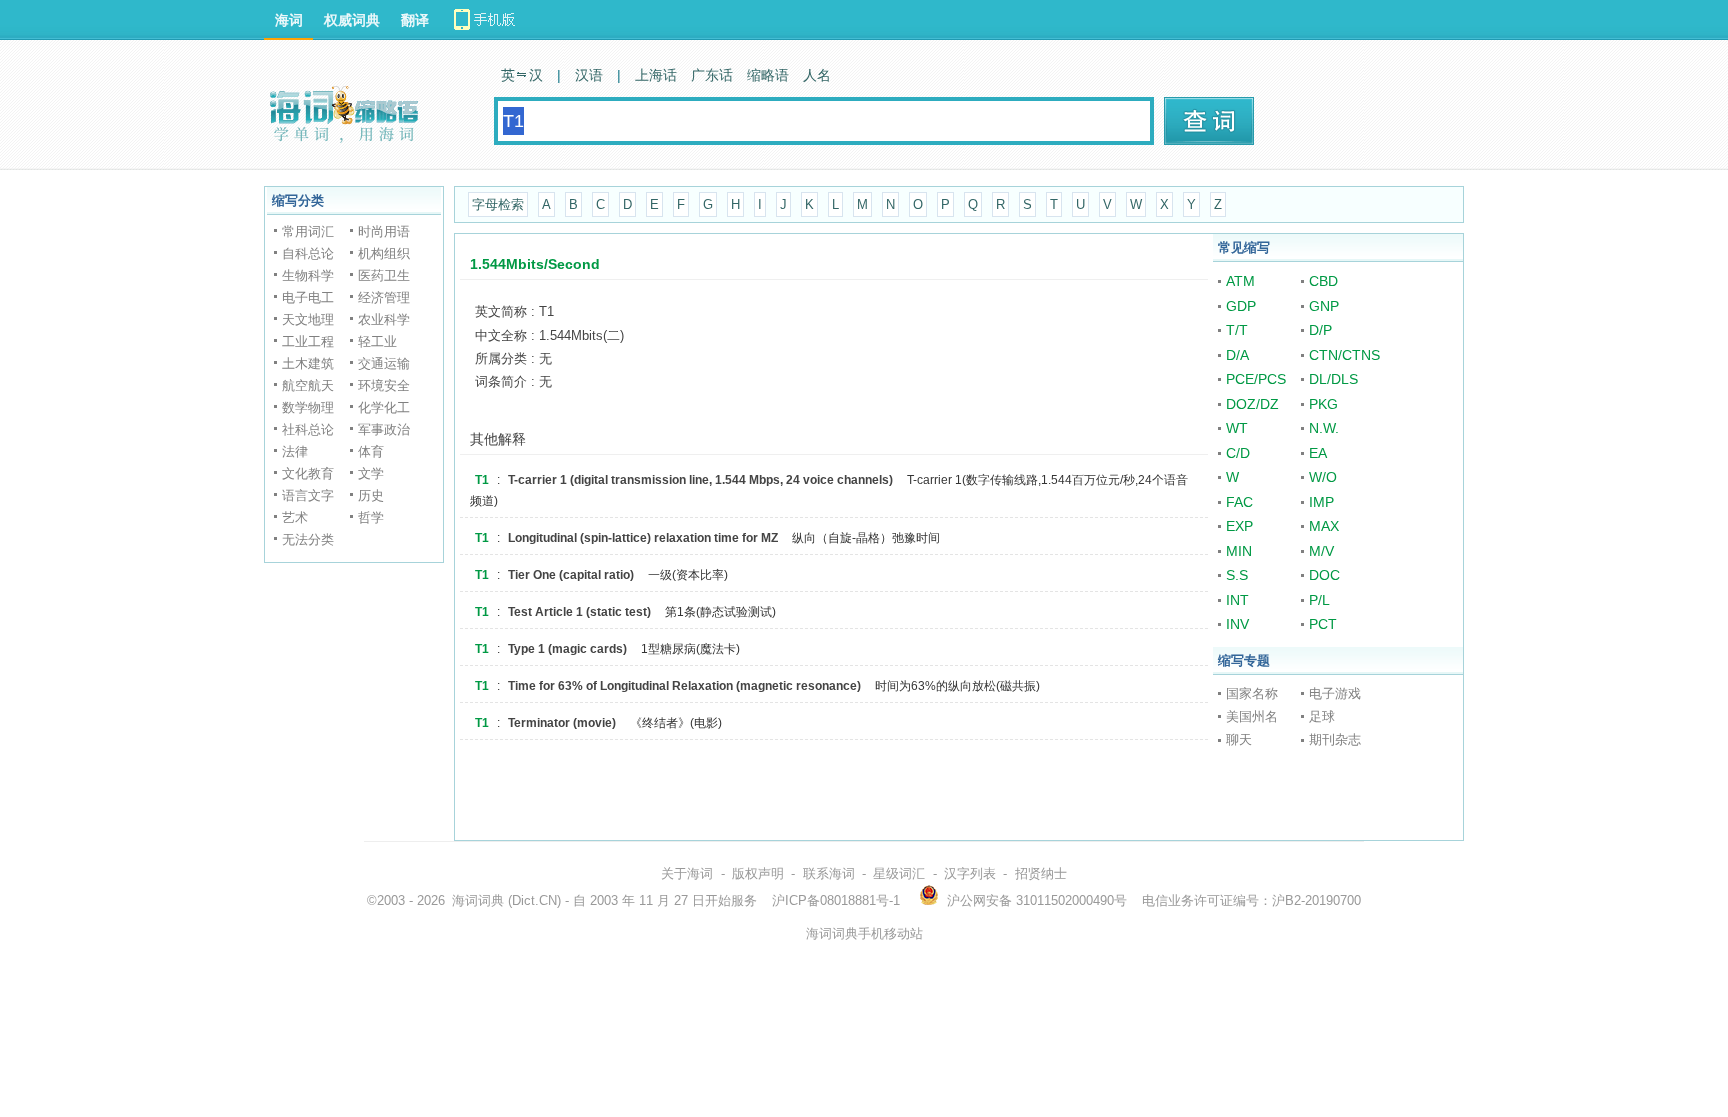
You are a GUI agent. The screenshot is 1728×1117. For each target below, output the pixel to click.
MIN (1239, 551)
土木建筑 (308, 363)
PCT (1323, 624)
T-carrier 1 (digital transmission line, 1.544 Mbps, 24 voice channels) (700, 480)
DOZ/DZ (1252, 404)
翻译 (415, 20)
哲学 (371, 517)
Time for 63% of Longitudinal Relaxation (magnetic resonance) (684, 686)
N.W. (1324, 428)
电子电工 (308, 297)
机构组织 (384, 253)
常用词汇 (308, 231)
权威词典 (352, 20)
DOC (1324, 575)
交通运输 (384, 363)
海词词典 (478, 900)
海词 (289, 20)
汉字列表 (970, 873)
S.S (1237, 575)
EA (1318, 453)
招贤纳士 (1041, 873)
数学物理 (308, 407)
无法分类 (308, 539)
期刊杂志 (1335, 739)
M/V (1321, 551)
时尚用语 (384, 231)
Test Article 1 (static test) (579, 612)
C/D (1238, 453)
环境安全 (384, 385)
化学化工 (384, 407)
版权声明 (758, 873)
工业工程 (308, 341)
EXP (1239, 526)
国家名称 (1252, 693)
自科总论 (308, 253)
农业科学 (384, 319)
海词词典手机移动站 (864, 933)
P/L (1319, 600)
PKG (1323, 404)
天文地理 (308, 319)
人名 (817, 75)
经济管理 (384, 297)
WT (1237, 428)
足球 (1322, 716)
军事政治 (384, 429)
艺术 (295, 517)
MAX (1324, 526)
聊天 (1239, 739)
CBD (1323, 281)
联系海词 (829, 873)
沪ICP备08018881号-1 (836, 900)
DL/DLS (1333, 379)
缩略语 (768, 75)
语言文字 (308, 495)
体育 (371, 451)
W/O (1323, 477)
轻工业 (377, 341)
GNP (1324, 306)
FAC (1239, 502)
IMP (1321, 502)
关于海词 (687, 873)
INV (1237, 624)
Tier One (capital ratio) (571, 575)
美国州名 (1252, 716)
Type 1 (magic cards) (567, 649)
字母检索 (498, 204)
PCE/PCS (1256, 379)
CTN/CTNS (1344, 355)
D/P (1320, 330)
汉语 (589, 75)
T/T (1237, 330)
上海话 (656, 75)
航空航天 (308, 385)
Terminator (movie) (562, 723)
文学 (371, 473)
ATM (1240, 281)
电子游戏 (1335, 693)
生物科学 (308, 275)
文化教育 (308, 473)
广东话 (712, 75)
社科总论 (308, 429)
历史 (371, 495)
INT (1237, 600)
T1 (482, 480)
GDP (1241, 306)
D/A (1237, 355)
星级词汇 (899, 873)
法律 (295, 451)
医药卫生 (384, 275)
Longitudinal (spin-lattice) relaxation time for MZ (643, 538)
